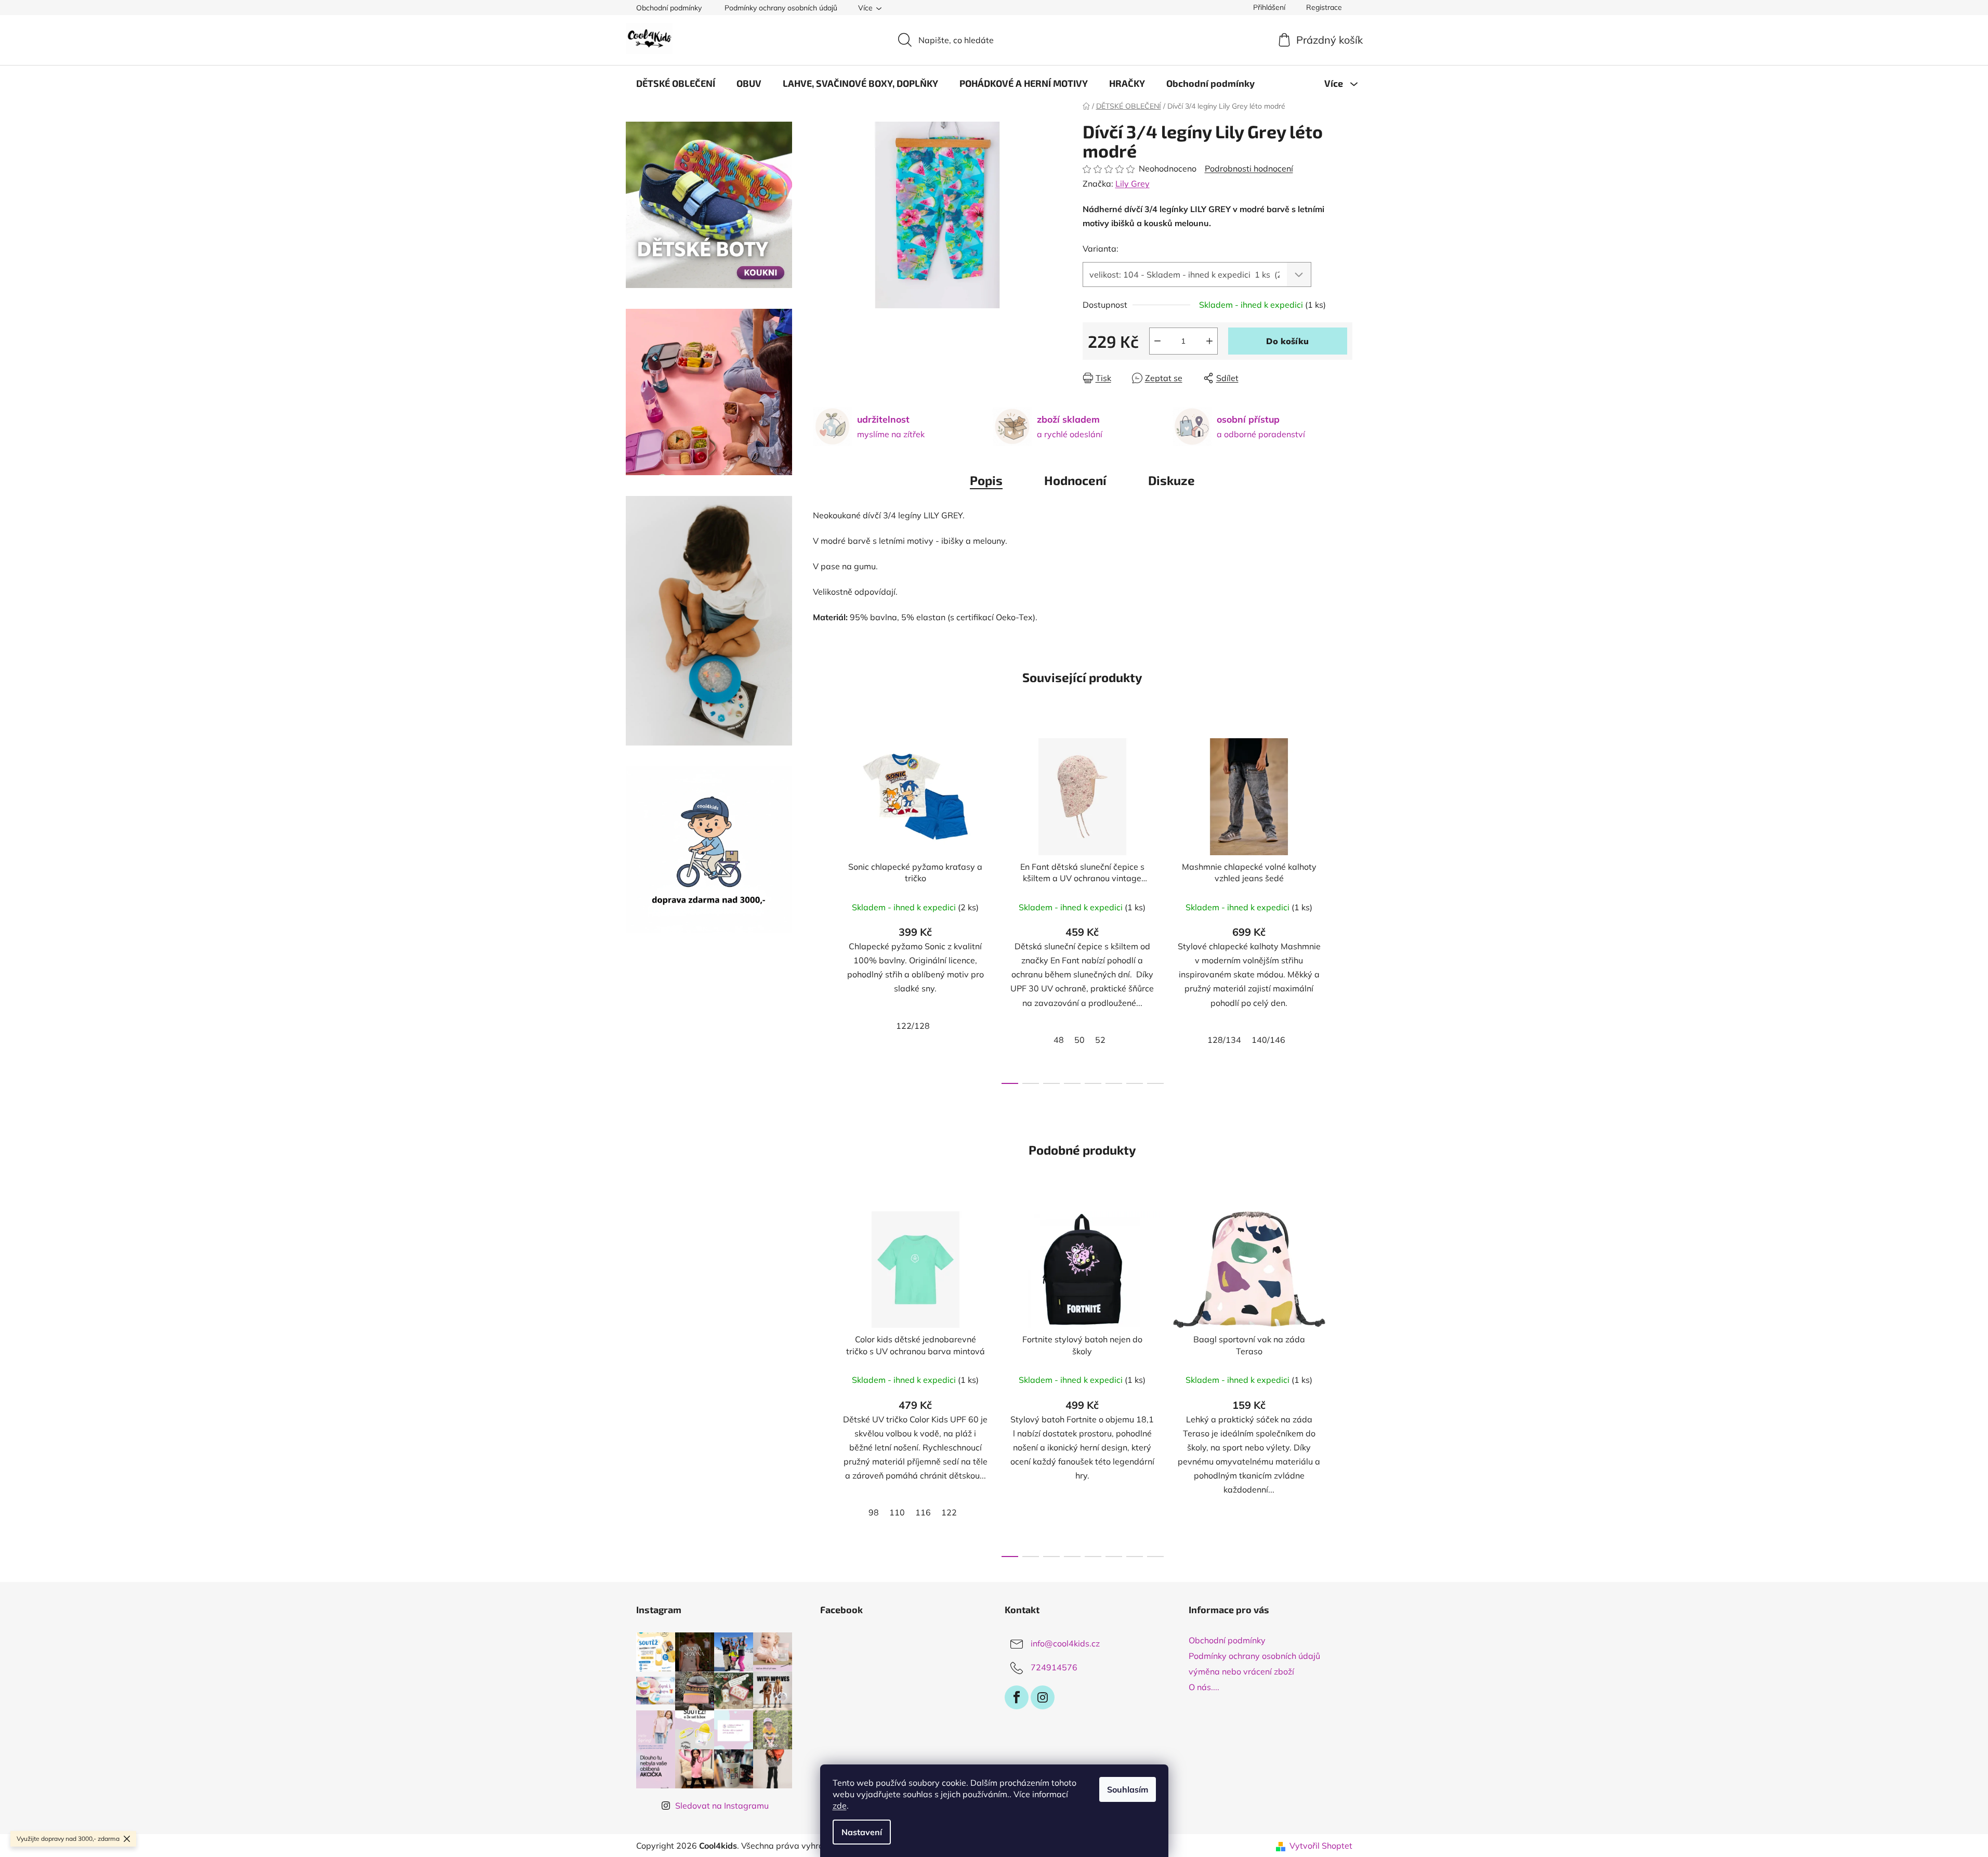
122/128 (913, 1026)
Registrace (1324, 7)
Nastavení (862, 1832)
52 (1100, 1040)
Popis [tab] (986, 480)
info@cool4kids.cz (1065, 1643)
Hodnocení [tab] (1075, 480)
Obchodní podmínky (669, 8)
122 (949, 1512)
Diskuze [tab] (1171, 480)
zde (840, 1806)
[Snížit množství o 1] (1157, 341)
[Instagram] (1043, 1697)
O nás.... (1204, 1687)
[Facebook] (1017, 1697)
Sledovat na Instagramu (722, 1806)
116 (923, 1512)
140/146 (1268, 1040)
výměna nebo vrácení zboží (1241, 1671)
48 (1059, 1040)
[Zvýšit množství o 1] (1209, 341)
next (1344, 908)
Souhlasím (1128, 1789)
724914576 (1054, 1667)
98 (874, 1512)
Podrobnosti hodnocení (1249, 168)
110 (897, 1512)
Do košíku (1287, 341)
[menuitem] (676, 83)
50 (1079, 1040)
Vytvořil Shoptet (1321, 1846)
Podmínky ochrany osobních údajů (781, 8)
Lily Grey (1133, 184)
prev (821, 908)
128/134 (1224, 1040)
